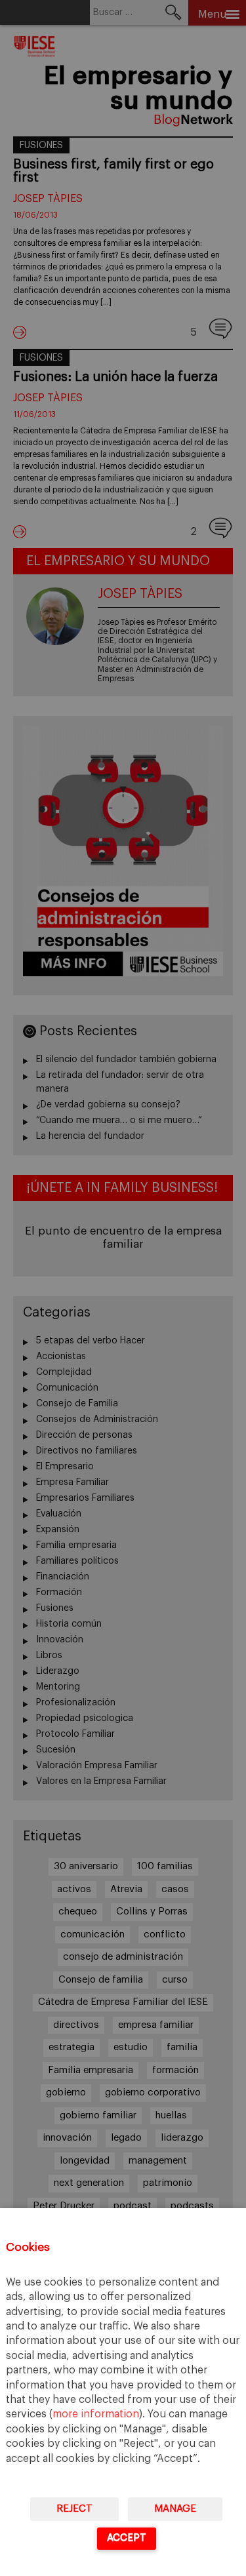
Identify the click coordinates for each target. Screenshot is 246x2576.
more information (96, 2414)
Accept (127, 2538)
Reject (74, 2509)
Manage (175, 2509)
